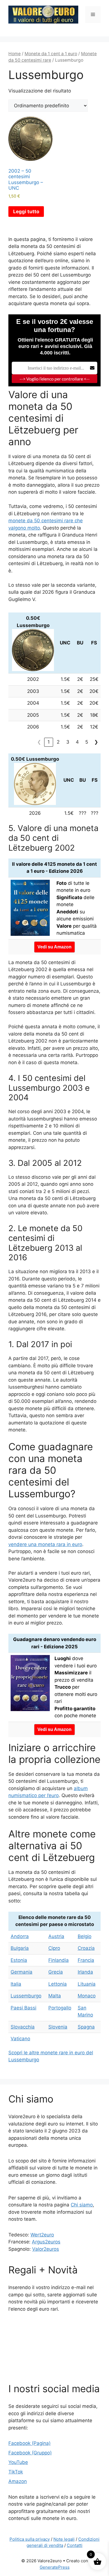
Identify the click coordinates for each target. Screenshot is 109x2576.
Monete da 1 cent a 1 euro (51, 54)
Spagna (86, 2027)
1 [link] (49, 742)
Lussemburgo (26, 1996)
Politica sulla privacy (30, 2539)
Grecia (56, 1972)
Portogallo (60, 2008)
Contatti (75, 2545)
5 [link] (87, 742)
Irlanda (85, 1972)
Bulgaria (20, 1948)
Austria (56, 1936)
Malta (55, 1996)
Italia (16, 1984)
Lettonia (58, 1984)
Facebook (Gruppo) (30, 2453)
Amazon (18, 2481)
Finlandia (59, 1960)
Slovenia (58, 2027)
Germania (22, 1972)
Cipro (54, 1948)
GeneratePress (55, 2567)
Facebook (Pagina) (29, 2443)
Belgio (85, 1936)
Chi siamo (82, 2205)
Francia (86, 1960)
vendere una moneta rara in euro (45, 1544)
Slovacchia (23, 2027)
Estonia (19, 1960)
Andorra (20, 1936)
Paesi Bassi (23, 2008)
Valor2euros (46, 2249)
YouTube (18, 2462)
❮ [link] (39, 742)
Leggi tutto (26, 212)
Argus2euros (46, 2242)
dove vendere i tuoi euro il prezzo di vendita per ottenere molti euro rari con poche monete (76, 1687)
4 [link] (77, 742)
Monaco (87, 1996)
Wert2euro (42, 2235)
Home (15, 54)
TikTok (16, 2472)
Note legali (64, 2539)
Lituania (87, 1984)
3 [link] (68, 742)
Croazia (86, 1948)
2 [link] (58, 742)
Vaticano (20, 2039)
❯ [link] (96, 742)
